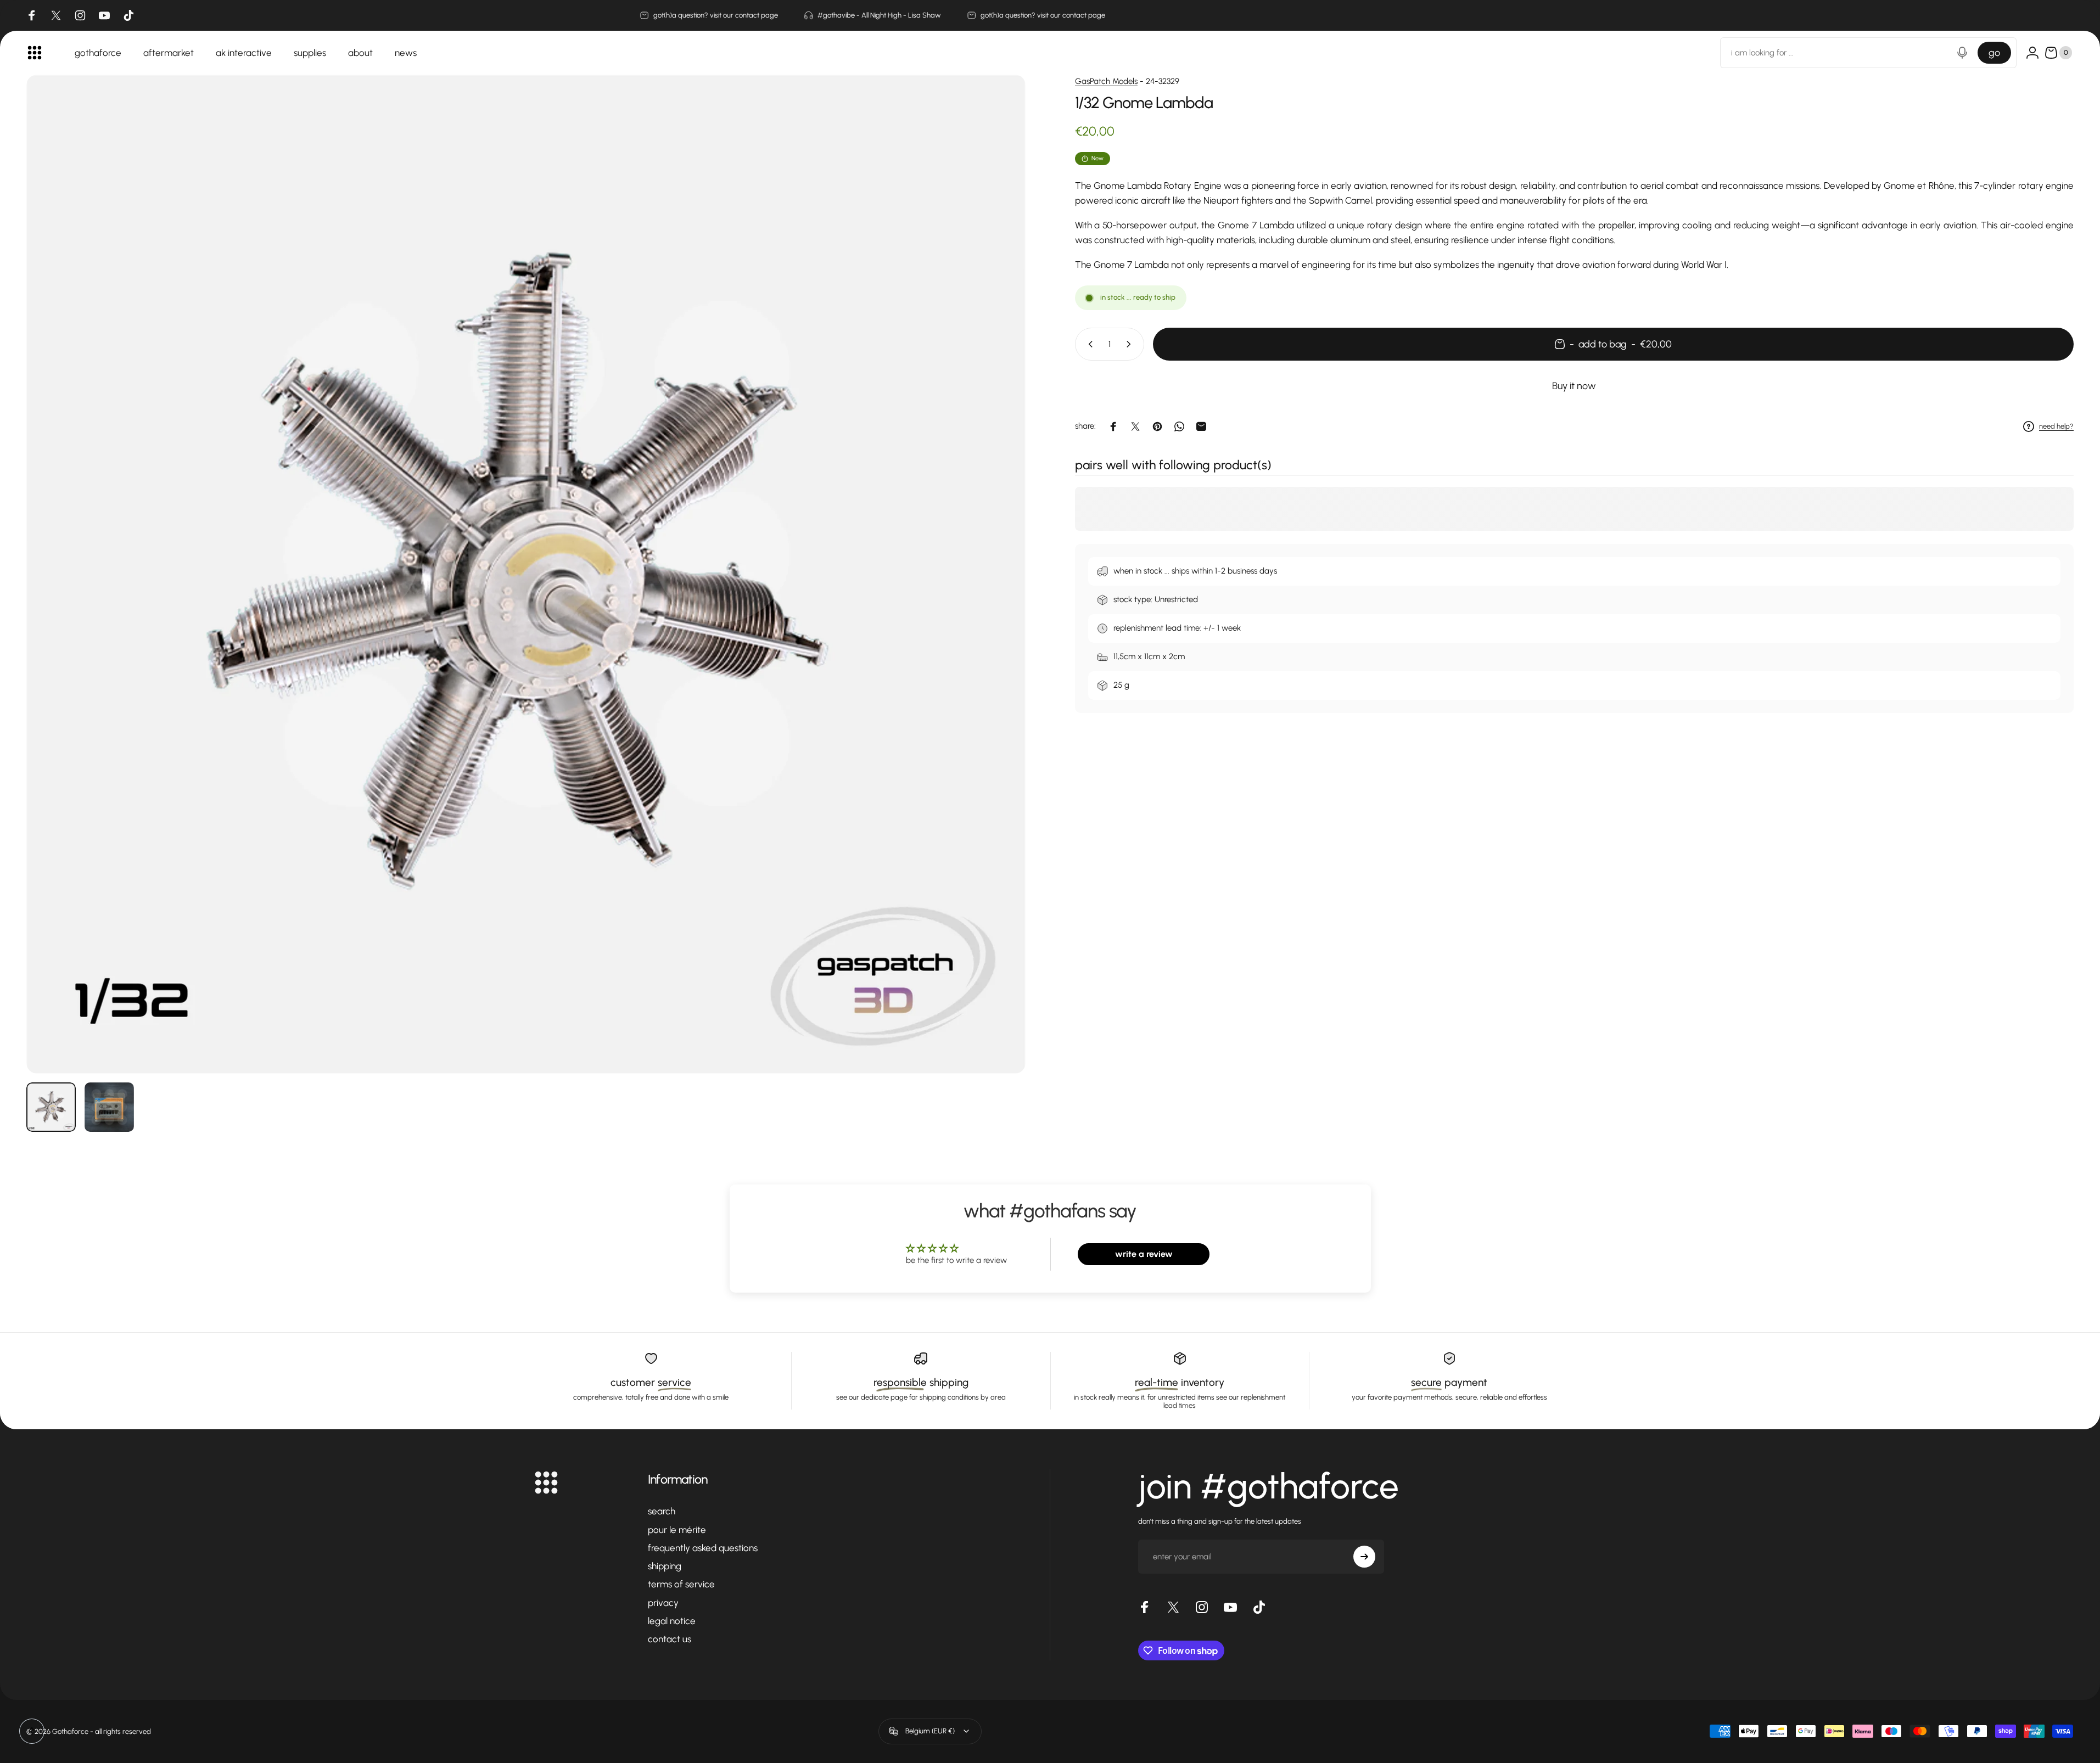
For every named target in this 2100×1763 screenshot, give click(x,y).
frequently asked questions (703, 1548)
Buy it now (1574, 386)
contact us (670, 1639)
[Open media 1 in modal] (526, 574)
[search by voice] (1962, 53)
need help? (2056, 426)
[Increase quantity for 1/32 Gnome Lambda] (1131, 344)
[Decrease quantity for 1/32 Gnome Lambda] (1088, 344)
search (662, 1511)
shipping (665, 1566)
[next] (997, 600)
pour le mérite (677, 1530)
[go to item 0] (51, 1107)
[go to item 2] (109, 1107)
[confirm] (1364, 1557)
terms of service (681, 1584)
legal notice (672, 1621)
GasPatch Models (1106, 81)
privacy (663, 1603)
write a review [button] (1144, 1254)
